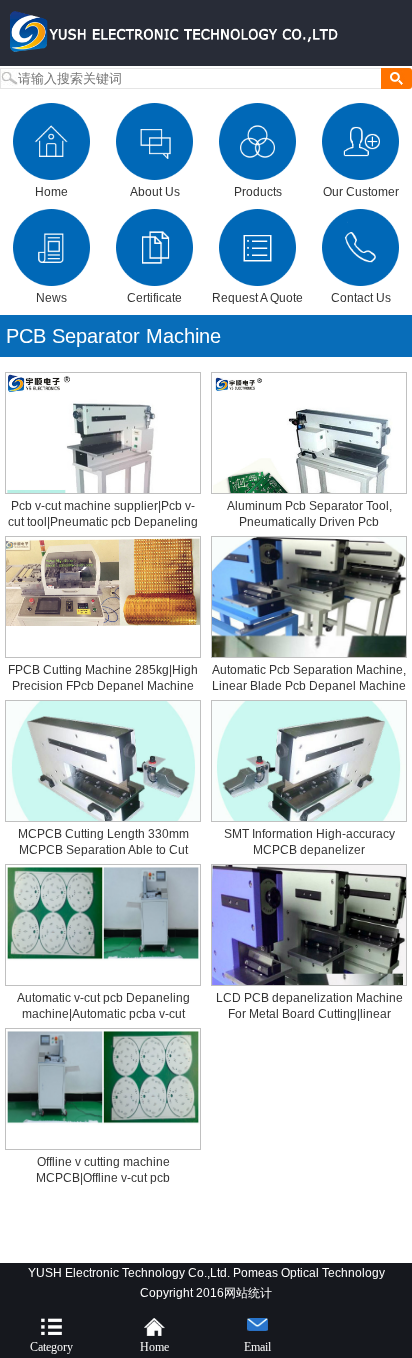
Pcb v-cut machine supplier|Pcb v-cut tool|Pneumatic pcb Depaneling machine (103, 522)
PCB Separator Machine (113, 336)
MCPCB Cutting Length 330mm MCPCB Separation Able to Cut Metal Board (103, 850)
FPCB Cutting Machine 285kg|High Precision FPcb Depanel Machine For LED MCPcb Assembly (103, 686)
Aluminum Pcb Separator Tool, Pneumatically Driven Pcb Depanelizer (309, 522)
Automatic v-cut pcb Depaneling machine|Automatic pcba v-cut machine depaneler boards (103, 1014)
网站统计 (248, 1293)
